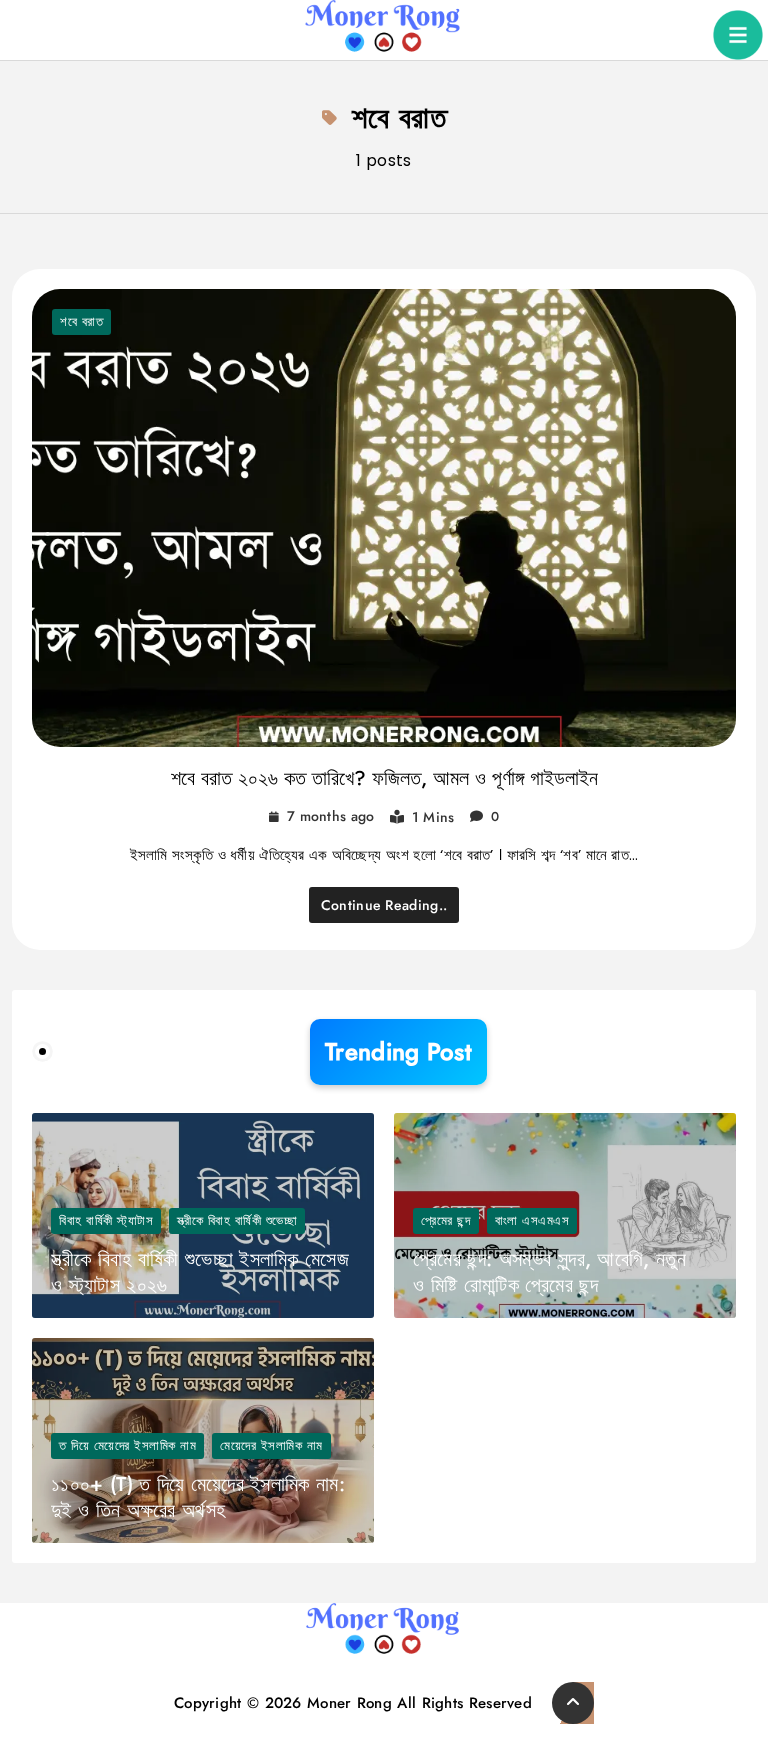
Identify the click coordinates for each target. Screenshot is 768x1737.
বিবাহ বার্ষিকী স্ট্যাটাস (106, 1220)
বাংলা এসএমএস (532, 1220)
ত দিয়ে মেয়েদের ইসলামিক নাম (127, 1445)
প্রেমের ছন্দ (446, 1220)
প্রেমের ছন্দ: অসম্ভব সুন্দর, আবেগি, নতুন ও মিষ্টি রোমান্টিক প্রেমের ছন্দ (549, 1272)
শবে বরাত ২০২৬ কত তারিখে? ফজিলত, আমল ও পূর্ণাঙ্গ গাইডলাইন (384, 778)
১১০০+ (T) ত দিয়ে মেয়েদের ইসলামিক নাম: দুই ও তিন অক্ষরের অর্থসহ (198, 1497)
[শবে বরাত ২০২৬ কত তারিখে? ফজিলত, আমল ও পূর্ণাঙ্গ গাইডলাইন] (384, 518)
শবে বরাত (81, 321)
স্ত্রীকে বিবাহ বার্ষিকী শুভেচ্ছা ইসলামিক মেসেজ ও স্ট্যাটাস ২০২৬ (200, 1272)
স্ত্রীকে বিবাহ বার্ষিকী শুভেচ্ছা (237, 1220)
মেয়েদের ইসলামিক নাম (271, 1445)
